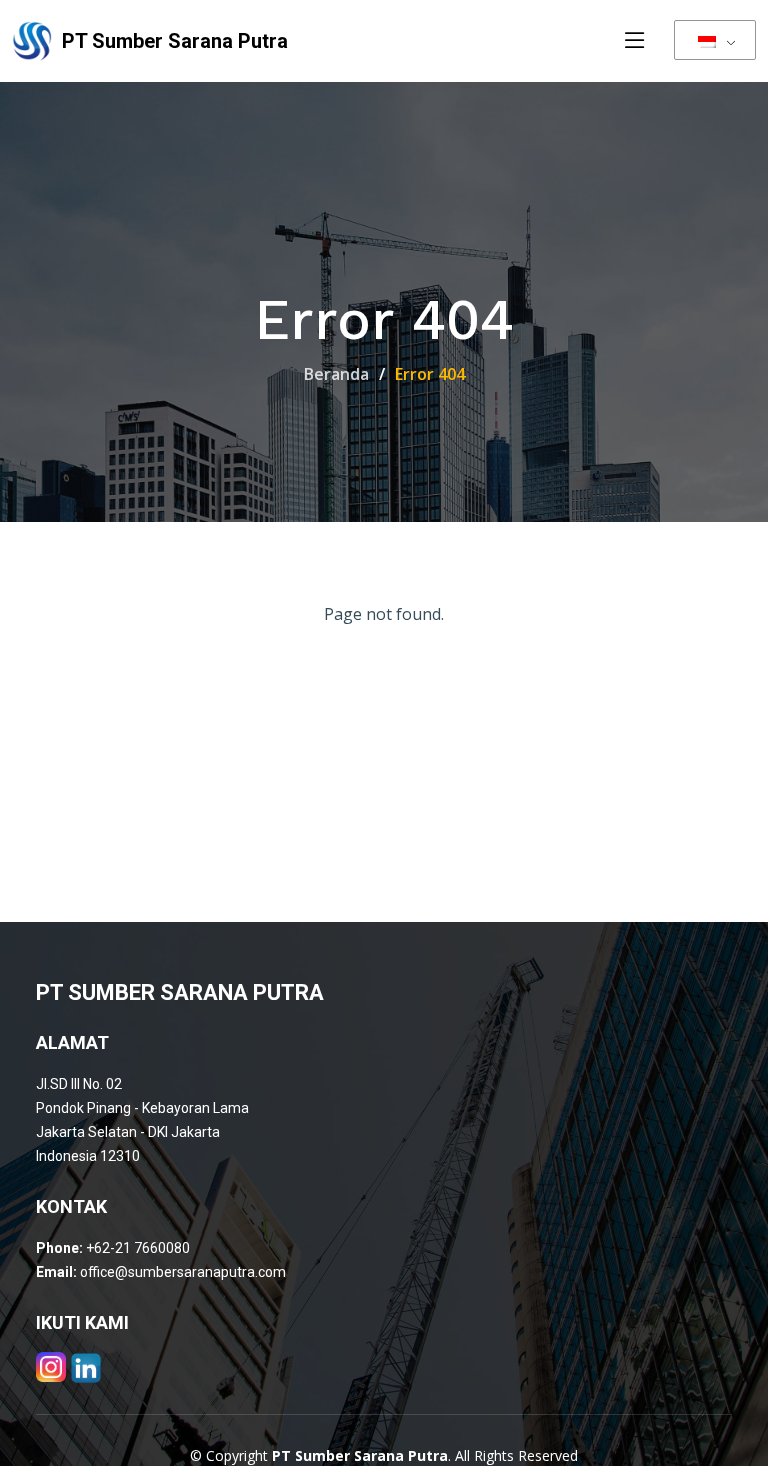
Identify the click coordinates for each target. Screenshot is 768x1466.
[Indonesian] (715, 40)
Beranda (336, 374)
